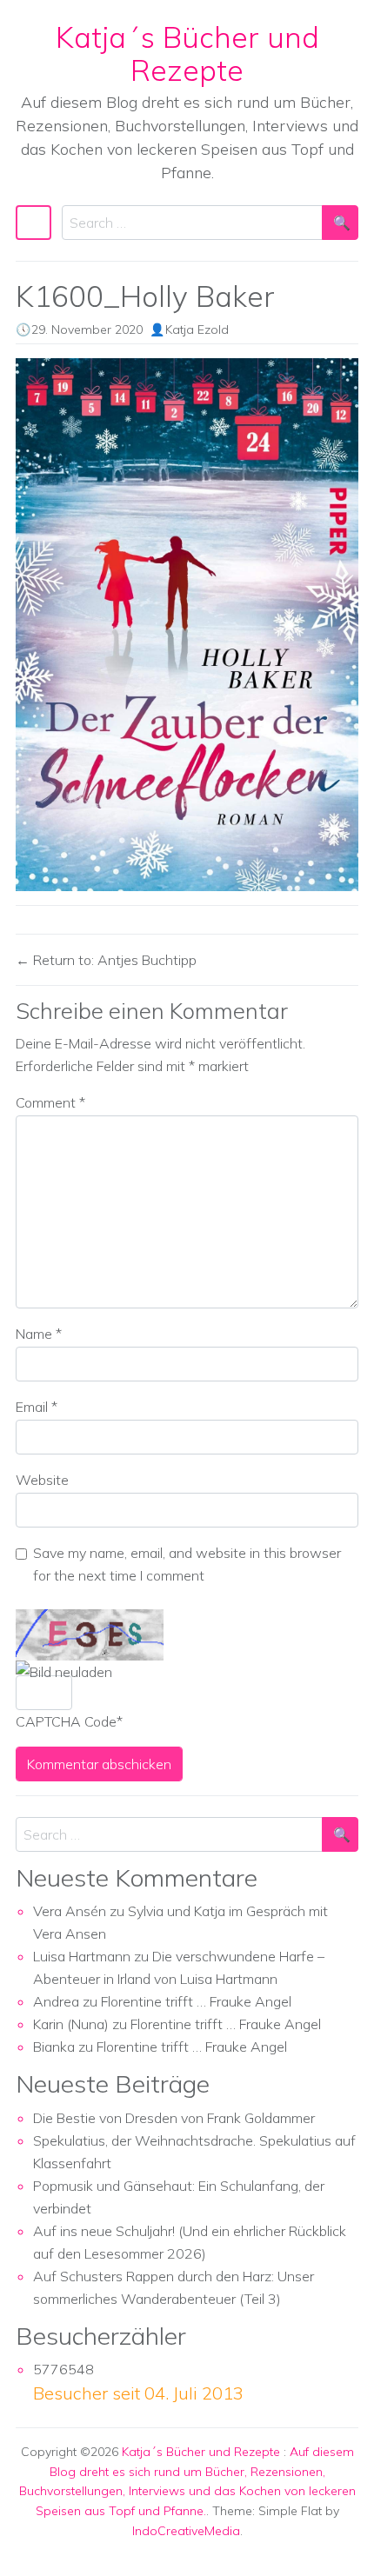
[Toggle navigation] (33, 223)
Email (37, 1407)
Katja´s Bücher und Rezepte (187, 53)
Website (42, 1480)
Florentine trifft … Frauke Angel (196, 2001)
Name (39, 1334)
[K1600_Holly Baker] (187, 625)
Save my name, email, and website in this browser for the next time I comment (187, 1564)
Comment (50, 1102)
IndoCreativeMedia (186, 2531)
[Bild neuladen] (64, 1672)
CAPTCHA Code (66, 1721)
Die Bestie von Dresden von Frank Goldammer (174, 2118)
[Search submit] (340, 223)
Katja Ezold (197, 329)
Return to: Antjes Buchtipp (113, 960)
